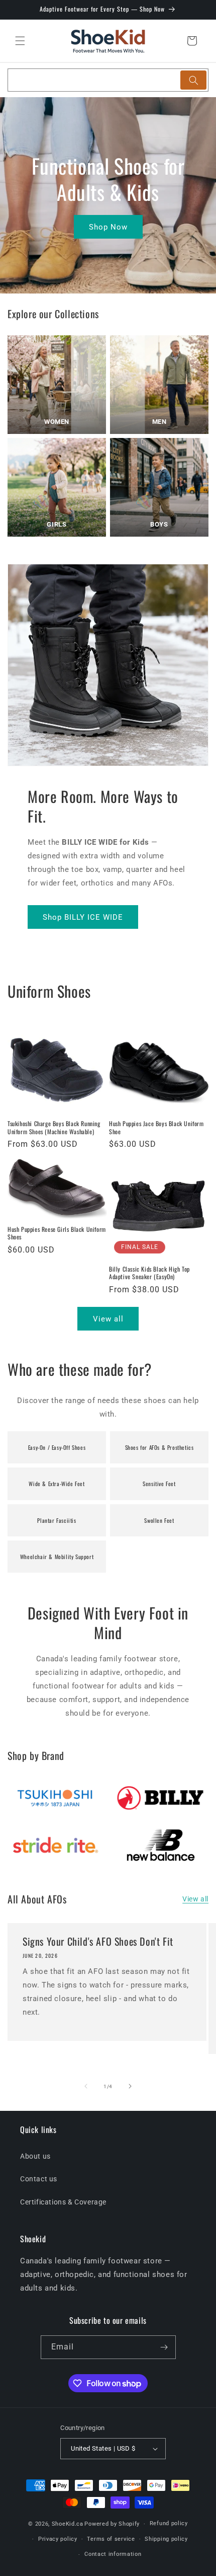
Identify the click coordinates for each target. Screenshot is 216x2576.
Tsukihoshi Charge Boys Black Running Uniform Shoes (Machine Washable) (54, 1127)
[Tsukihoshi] (55, 1797)
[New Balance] (161, 1845)
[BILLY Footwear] (161, 1797)
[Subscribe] (164, 2347)
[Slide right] (130, 2086)
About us (35, 2156)
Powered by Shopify (112, 2524)
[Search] (193, 80)
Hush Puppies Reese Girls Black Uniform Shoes (57, 1233)
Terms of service (111, 2539)
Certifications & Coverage (63, 2202)
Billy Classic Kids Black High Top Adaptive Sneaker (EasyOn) (149, 1273)
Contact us (39, 2179)
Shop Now (108, 227)
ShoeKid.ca (68, 2524)
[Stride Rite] (55, 1845)
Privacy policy (58, 2539)
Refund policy (169, 2523)
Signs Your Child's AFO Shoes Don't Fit (98, 1941)
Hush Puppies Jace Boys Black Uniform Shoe (156, 1127)
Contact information (113, 2554)
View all (108, 1319)
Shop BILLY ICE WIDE (83, 917)
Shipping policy (166, 2539)
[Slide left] (86, 2086)
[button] (20, 41)
